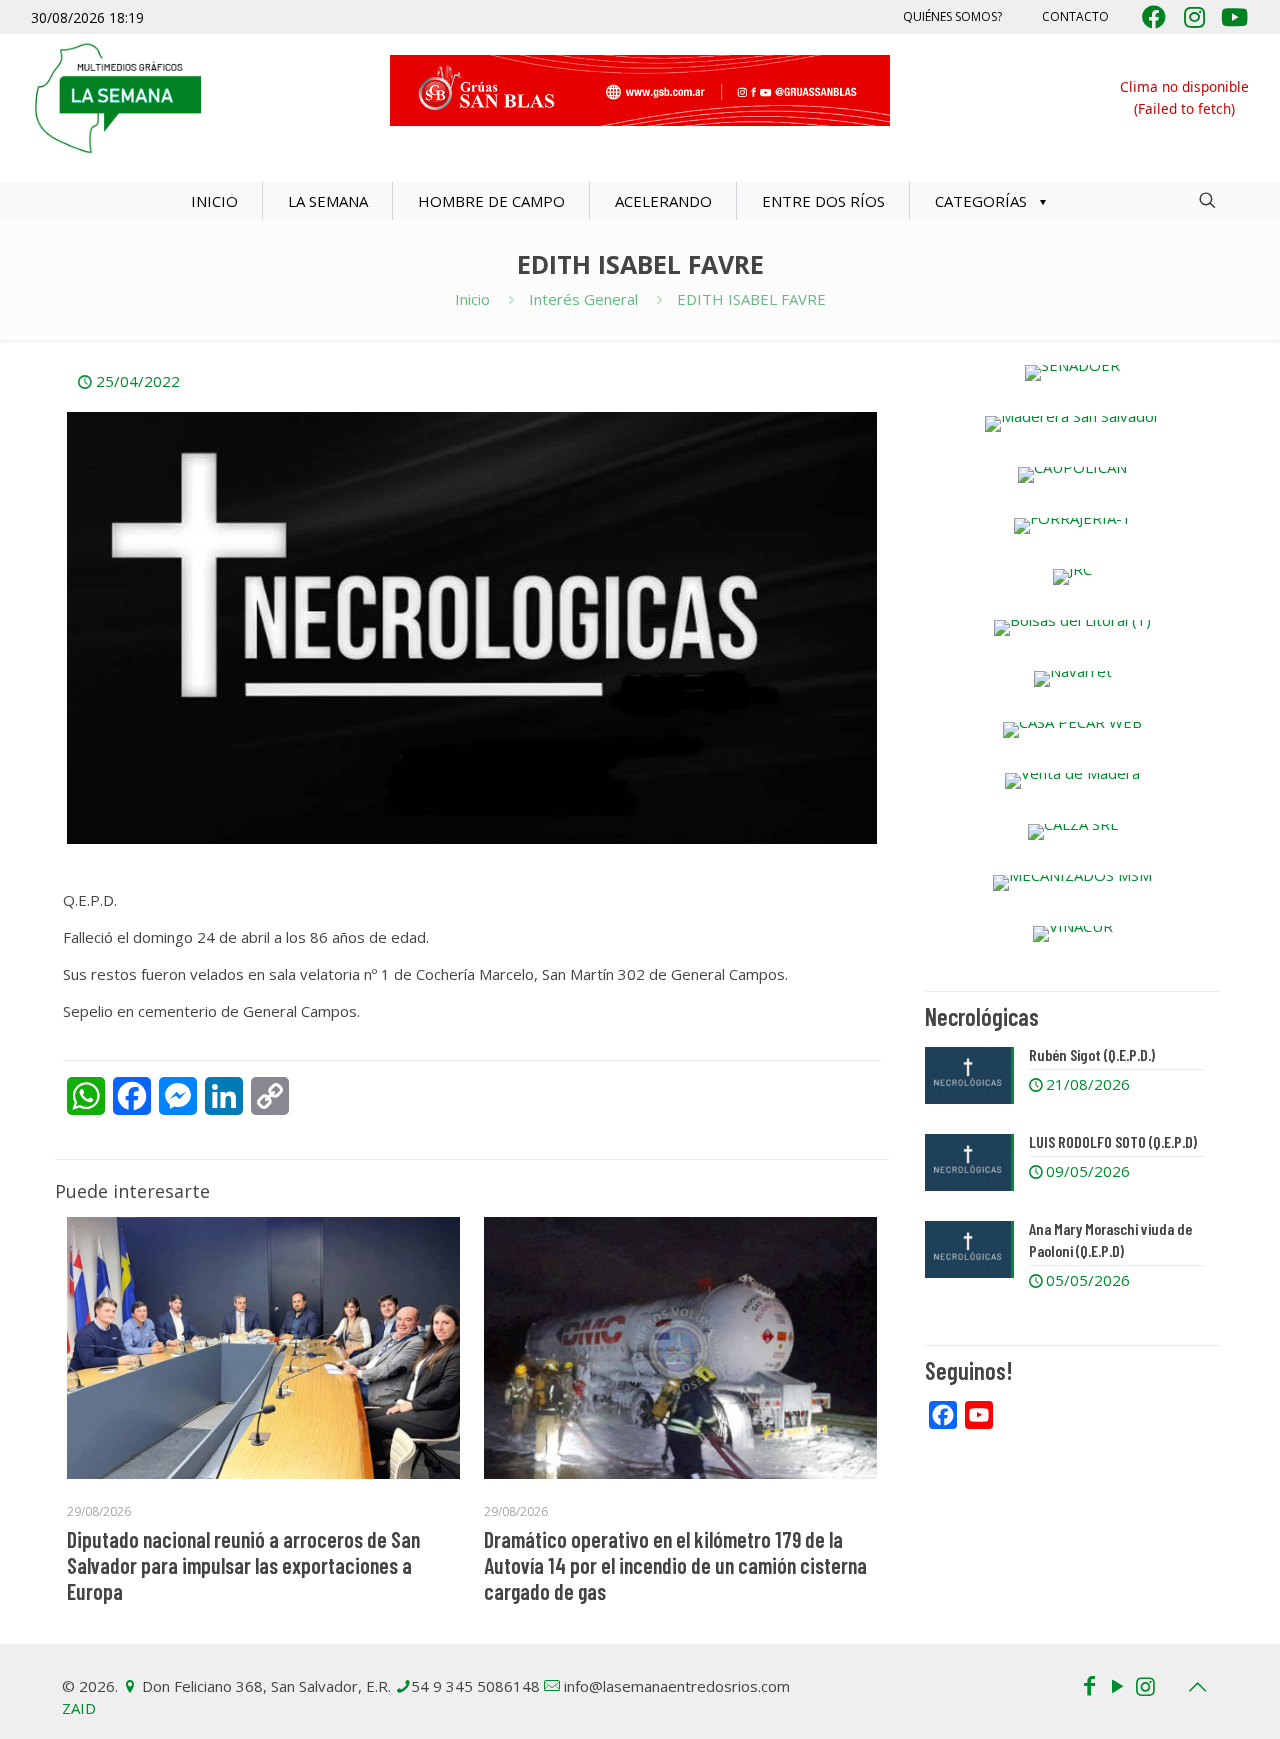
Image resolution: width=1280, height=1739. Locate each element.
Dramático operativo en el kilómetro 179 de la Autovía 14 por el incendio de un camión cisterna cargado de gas (675, 1565)
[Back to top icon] (1197, 1687)
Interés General (583, 299)
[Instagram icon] (1145, 1685)
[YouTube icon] (1117, 1685)
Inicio (472, 299)
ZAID (79, 1708)
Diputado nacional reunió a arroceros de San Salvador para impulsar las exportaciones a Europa (243, 1565)
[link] (1072, 373)
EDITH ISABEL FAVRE (751, 299)
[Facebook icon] (1089, 1685)
